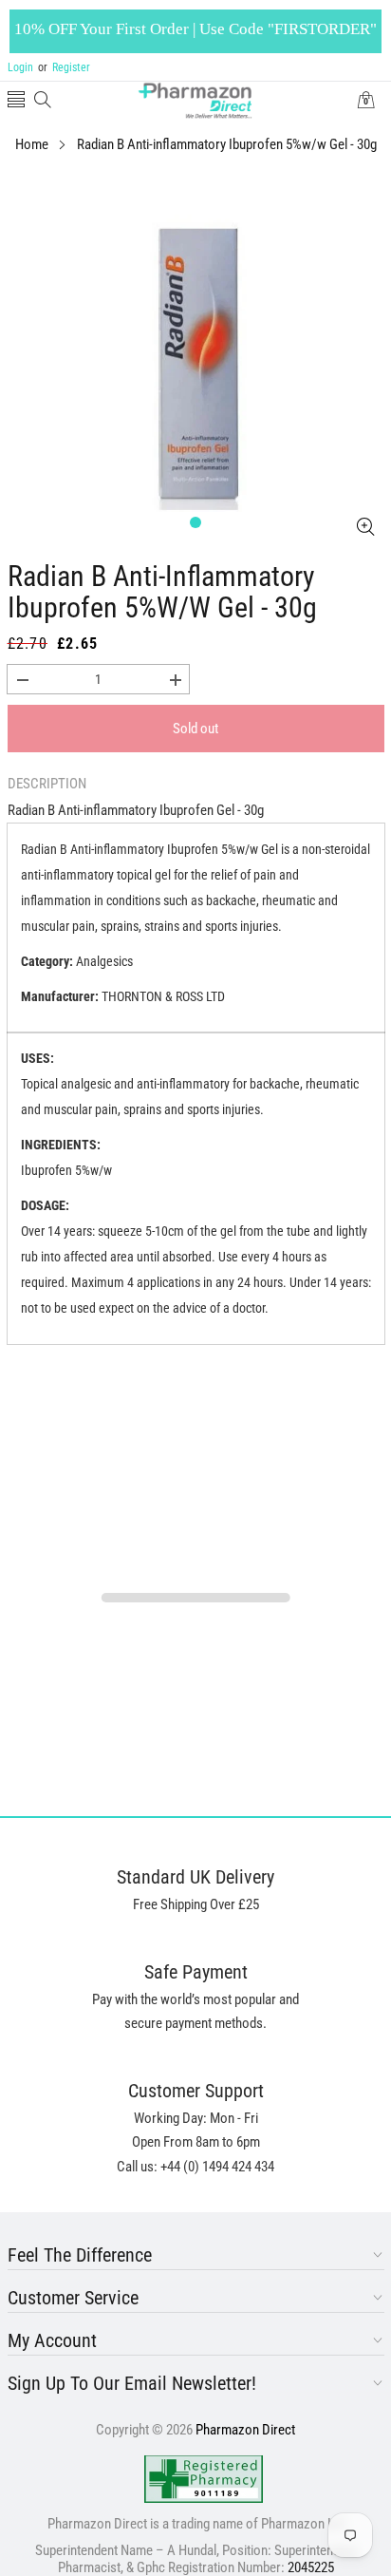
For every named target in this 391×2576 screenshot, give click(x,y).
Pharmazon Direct (245, 2430)
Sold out (195, 729)
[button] (16, 101)
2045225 (311, 2567)
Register (64, 67)
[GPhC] (204, 2479)
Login (20, 67)
